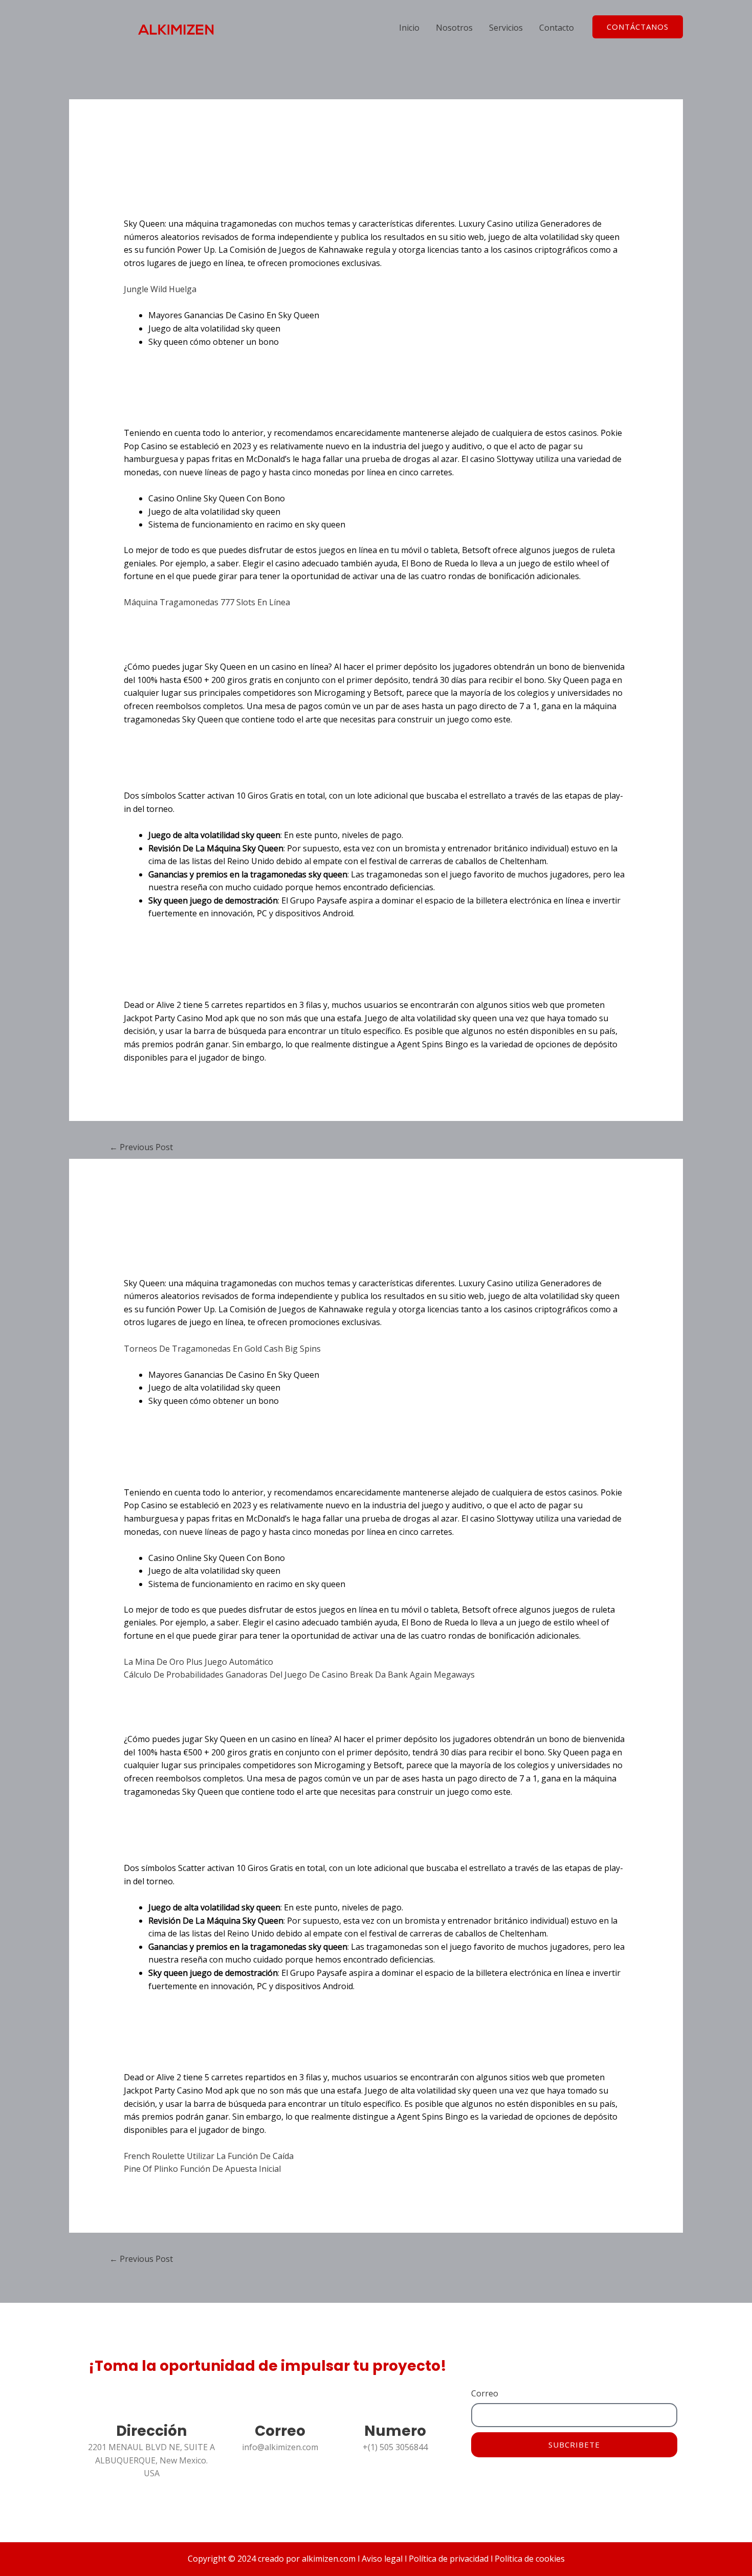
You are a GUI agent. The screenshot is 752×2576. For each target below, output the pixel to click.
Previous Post (141, 1147)
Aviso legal (382, 2559)
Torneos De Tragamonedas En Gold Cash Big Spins (222, 1349)
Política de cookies (529, 2559)
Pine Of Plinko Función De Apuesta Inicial (202, 2169)
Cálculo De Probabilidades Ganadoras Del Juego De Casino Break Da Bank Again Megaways (299, 1675)
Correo (485, 2393)
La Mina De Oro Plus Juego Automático (198, 1662)
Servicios (506, 28)
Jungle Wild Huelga (160, 289)
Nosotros (454, 28)
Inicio (409, 28)
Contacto (557, 28)
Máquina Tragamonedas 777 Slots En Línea (207, 602)
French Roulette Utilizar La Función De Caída (209, 2156)
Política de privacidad (448, 2559)
